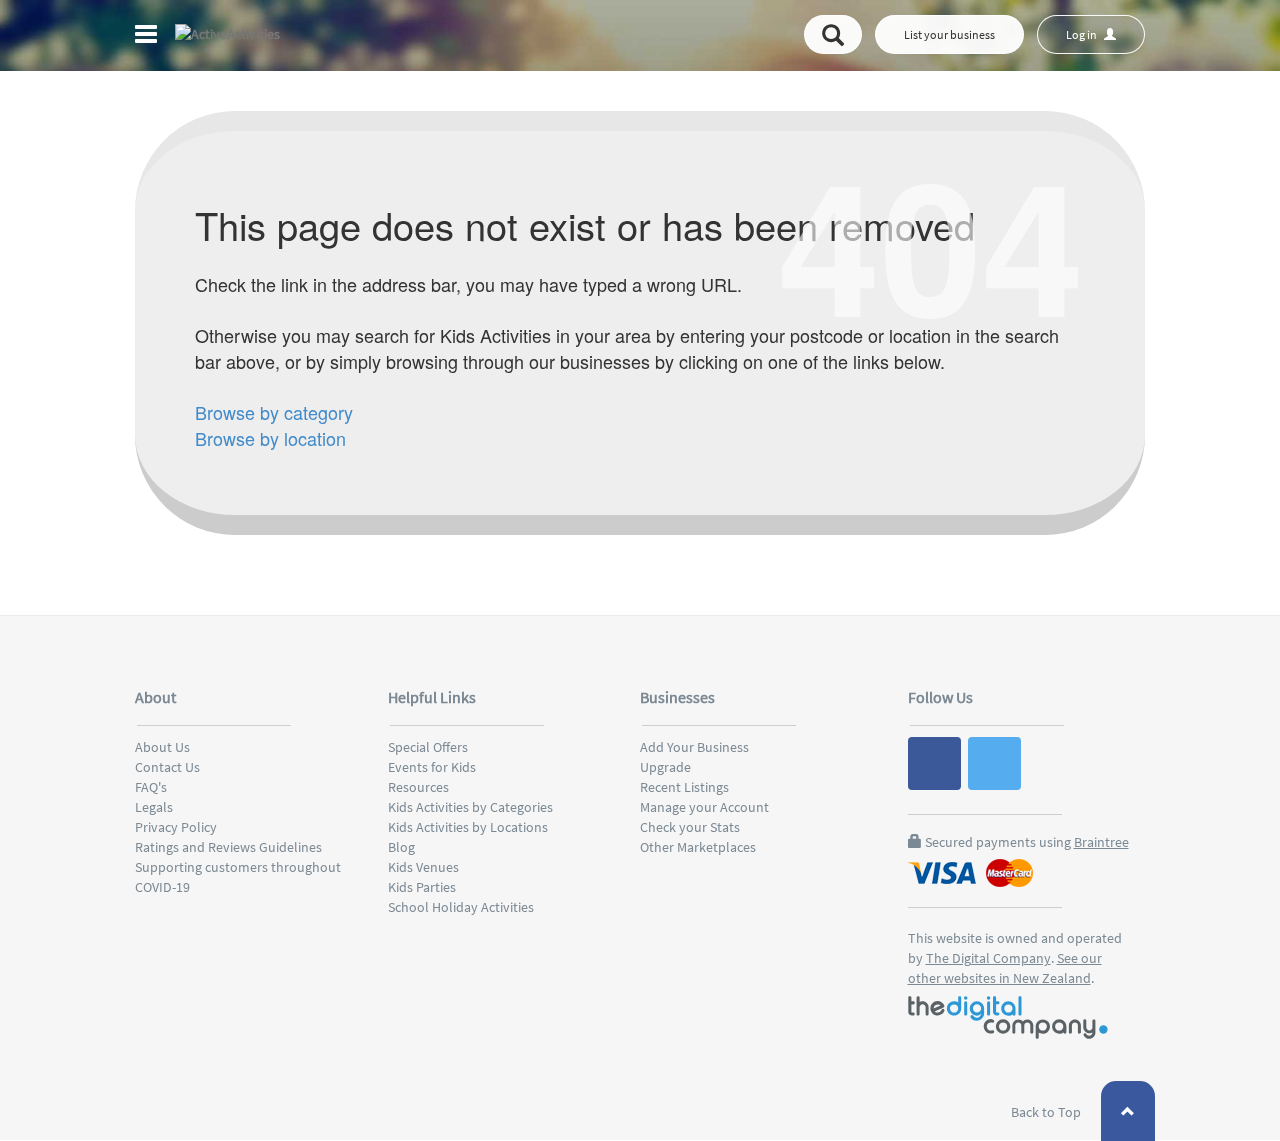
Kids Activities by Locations (468, 827)
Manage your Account (704, 807)
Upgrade (665, 767)
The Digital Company (988, 958)
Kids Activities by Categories (470, 807)
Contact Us (167, 767)
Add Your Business (694, 747)
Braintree (1101, 842)
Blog (401, 847)
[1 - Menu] (149, 37)
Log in (1082, 34)
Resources (418, 787)
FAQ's (151, 787)
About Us (162, 747)
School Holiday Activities (461, 907)
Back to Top (1047, 1112)
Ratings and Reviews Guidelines (228, 847)
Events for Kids (432, 767)
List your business (949, 34)
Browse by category (274, 412)
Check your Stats (690, 827)
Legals (154, 807)
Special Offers (428, 747)
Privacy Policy (176, 827)
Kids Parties (422, 887)
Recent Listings (684, 787)
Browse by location (270, 438)
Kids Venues (423, 867)
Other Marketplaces (698, 847)
